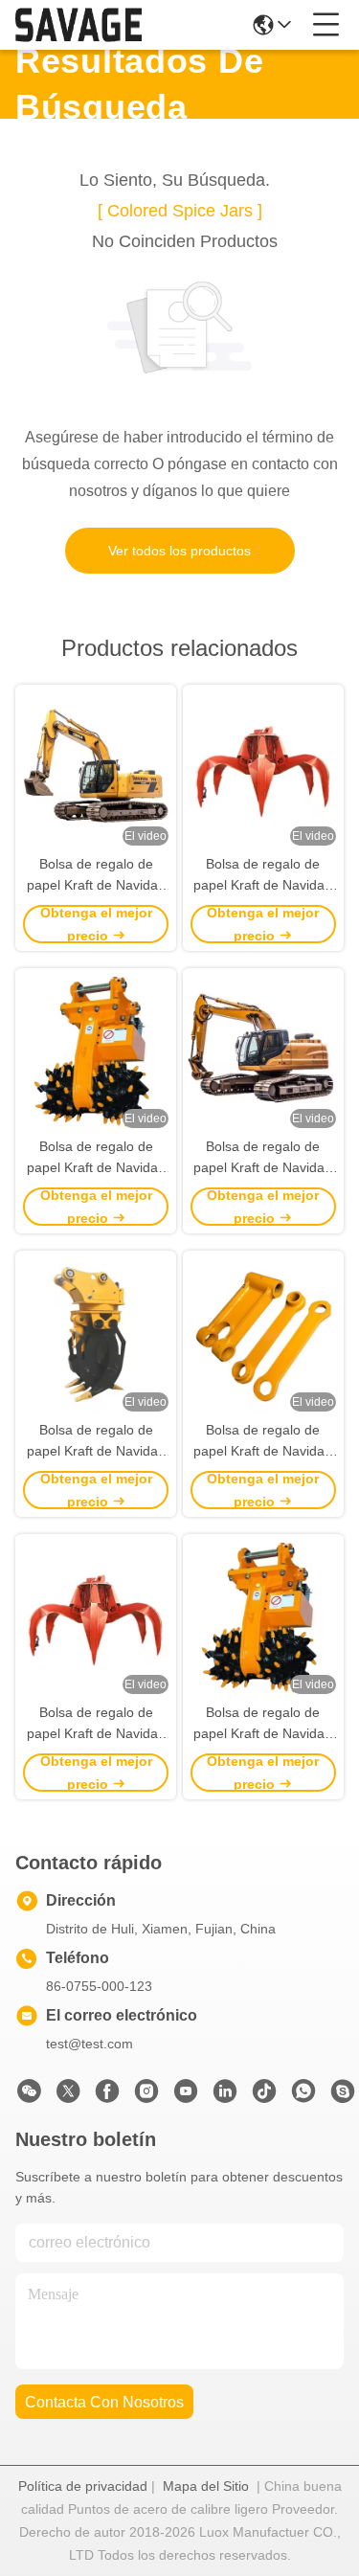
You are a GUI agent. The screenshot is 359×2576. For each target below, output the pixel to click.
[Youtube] (186, 2096)
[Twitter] (68, 2096)
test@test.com (90, 2044)
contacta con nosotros (104, 2402)
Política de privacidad (83, 2486)
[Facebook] (107, 2096)
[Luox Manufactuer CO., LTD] (79, 25)
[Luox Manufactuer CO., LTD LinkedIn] (225, 2096)
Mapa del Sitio (206, 2486)
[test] (343, 2096)
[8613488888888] (303, 2096)
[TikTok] (264, 2096)
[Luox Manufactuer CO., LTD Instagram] (146, 2096)
